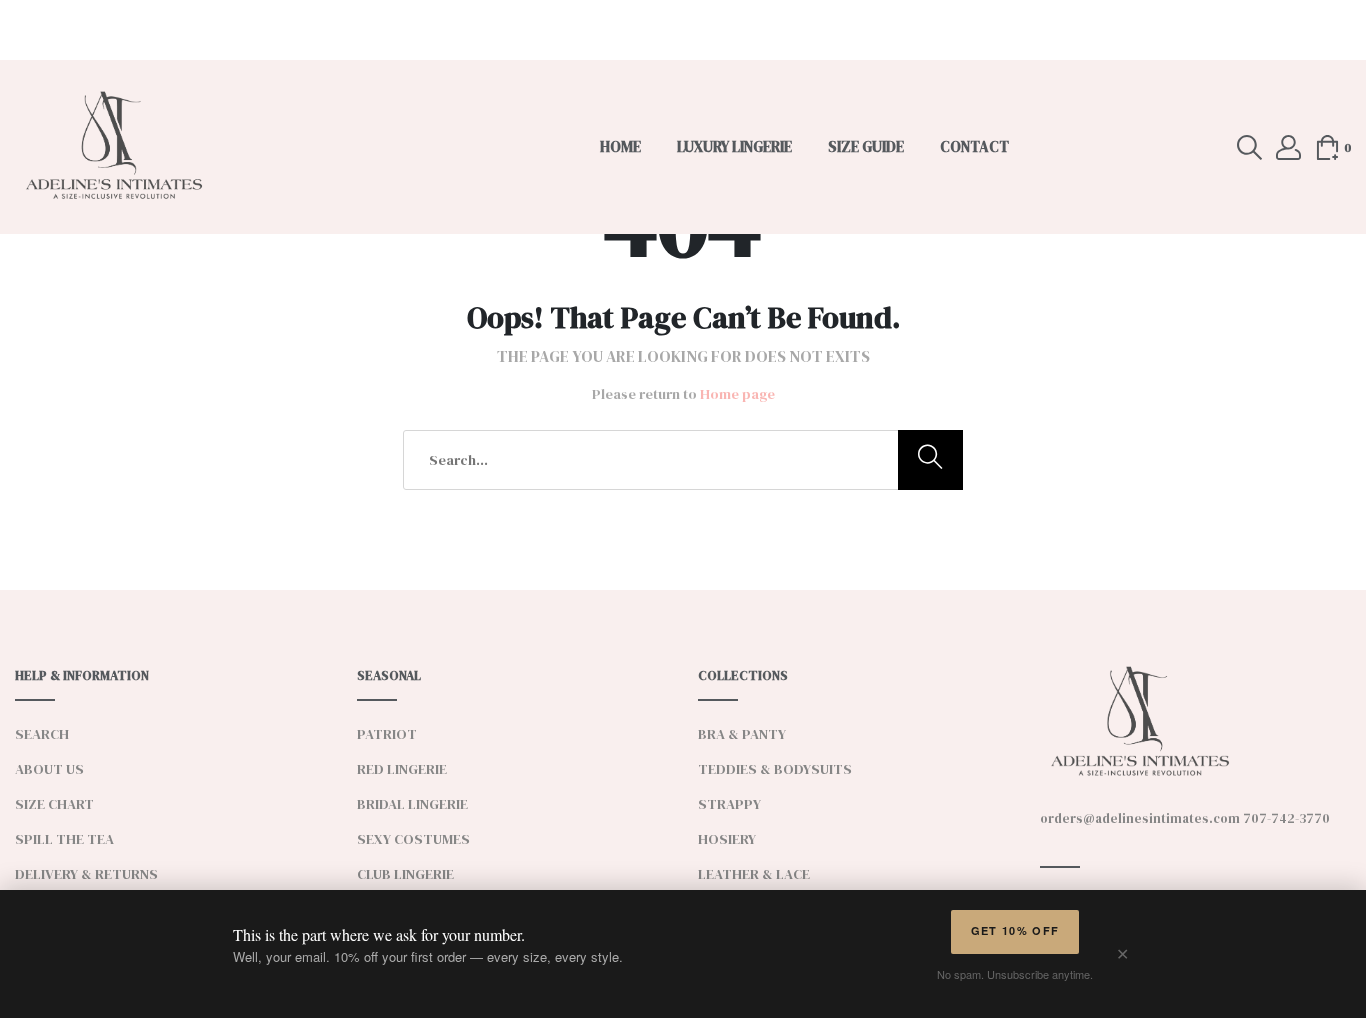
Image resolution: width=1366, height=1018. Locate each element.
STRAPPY (729, 804)
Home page (737, 394)
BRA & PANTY (742, 734)
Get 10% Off (1015, 930)
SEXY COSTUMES (413, 839)
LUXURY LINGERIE (734, 146)
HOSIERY (727, 839)
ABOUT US (49, 769)
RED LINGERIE (402, 769)
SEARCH (42, 734)
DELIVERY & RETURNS (86, 874)
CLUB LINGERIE (405, 874)
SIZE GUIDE (866, 146)
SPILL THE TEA (64, 839)
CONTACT (974, 146)
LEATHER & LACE (754, 874)
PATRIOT (387, 734)
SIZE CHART (54, 804)
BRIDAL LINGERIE (412, 804)
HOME (620, 146)
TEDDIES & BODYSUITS (775, 769)
